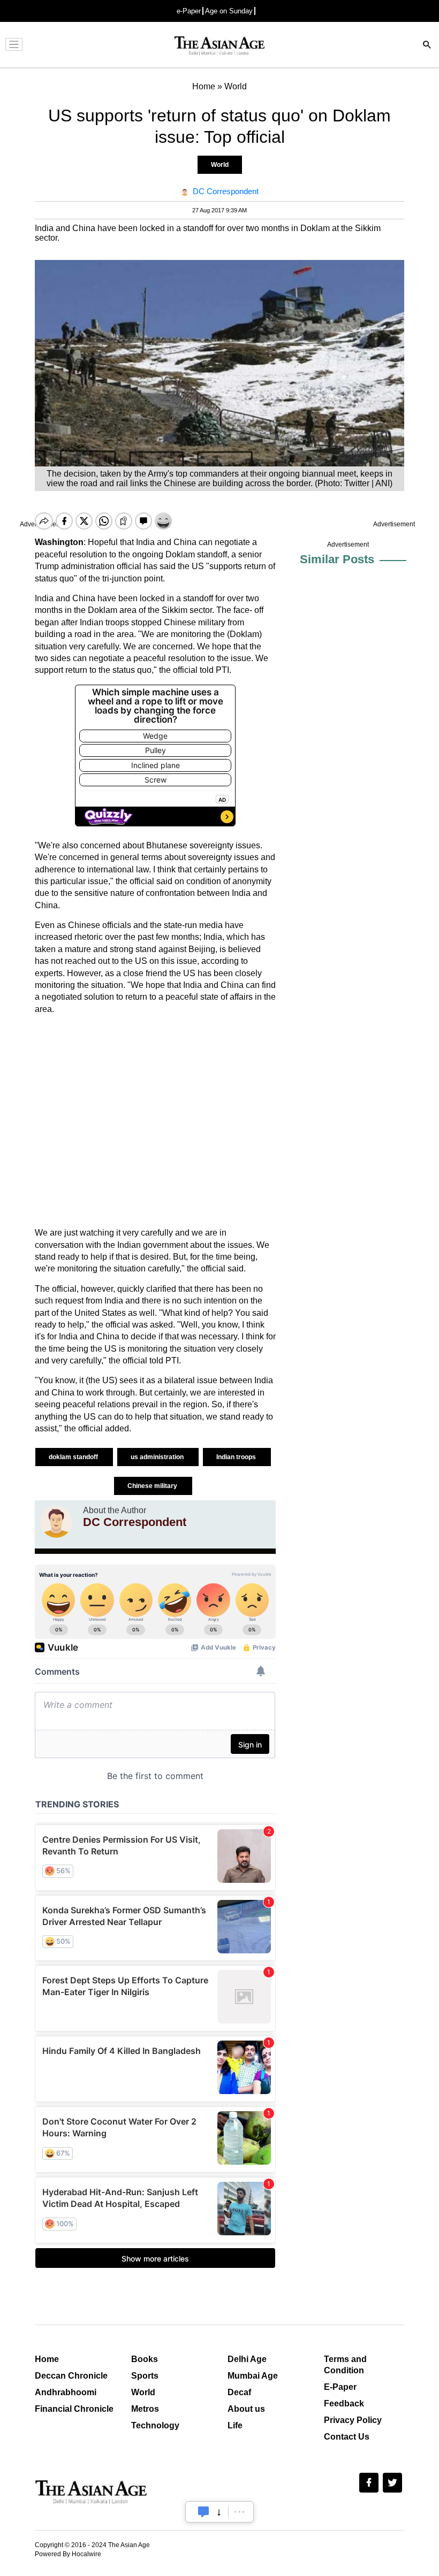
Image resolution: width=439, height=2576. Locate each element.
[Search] (427, 46)
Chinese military (153, 1486)
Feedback (344, 2403)
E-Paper (340, 2387)
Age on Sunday (229, 11)
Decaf (239, 2392)
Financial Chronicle (74, 2409)
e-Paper (189, 11)
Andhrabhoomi (66, 2392)
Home (47, 2359)
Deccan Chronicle (71, 2376)
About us (246, 2409)
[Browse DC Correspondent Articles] (56, 1522)
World (220, 165)
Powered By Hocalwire (68, 2554)
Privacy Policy (353, 2420)
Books (145, 2359)
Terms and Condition (345, 2365)
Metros (145, 2409)
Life (235, 2425)
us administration (158, 1457)
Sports (145, 2376)
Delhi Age (247, 2359)
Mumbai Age (253, 2376)
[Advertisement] (155, 1121)
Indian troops (237, 1457)
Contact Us (347, 2437)
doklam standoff (74, 1457)
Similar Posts (337, 559)
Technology (155, 2425)
